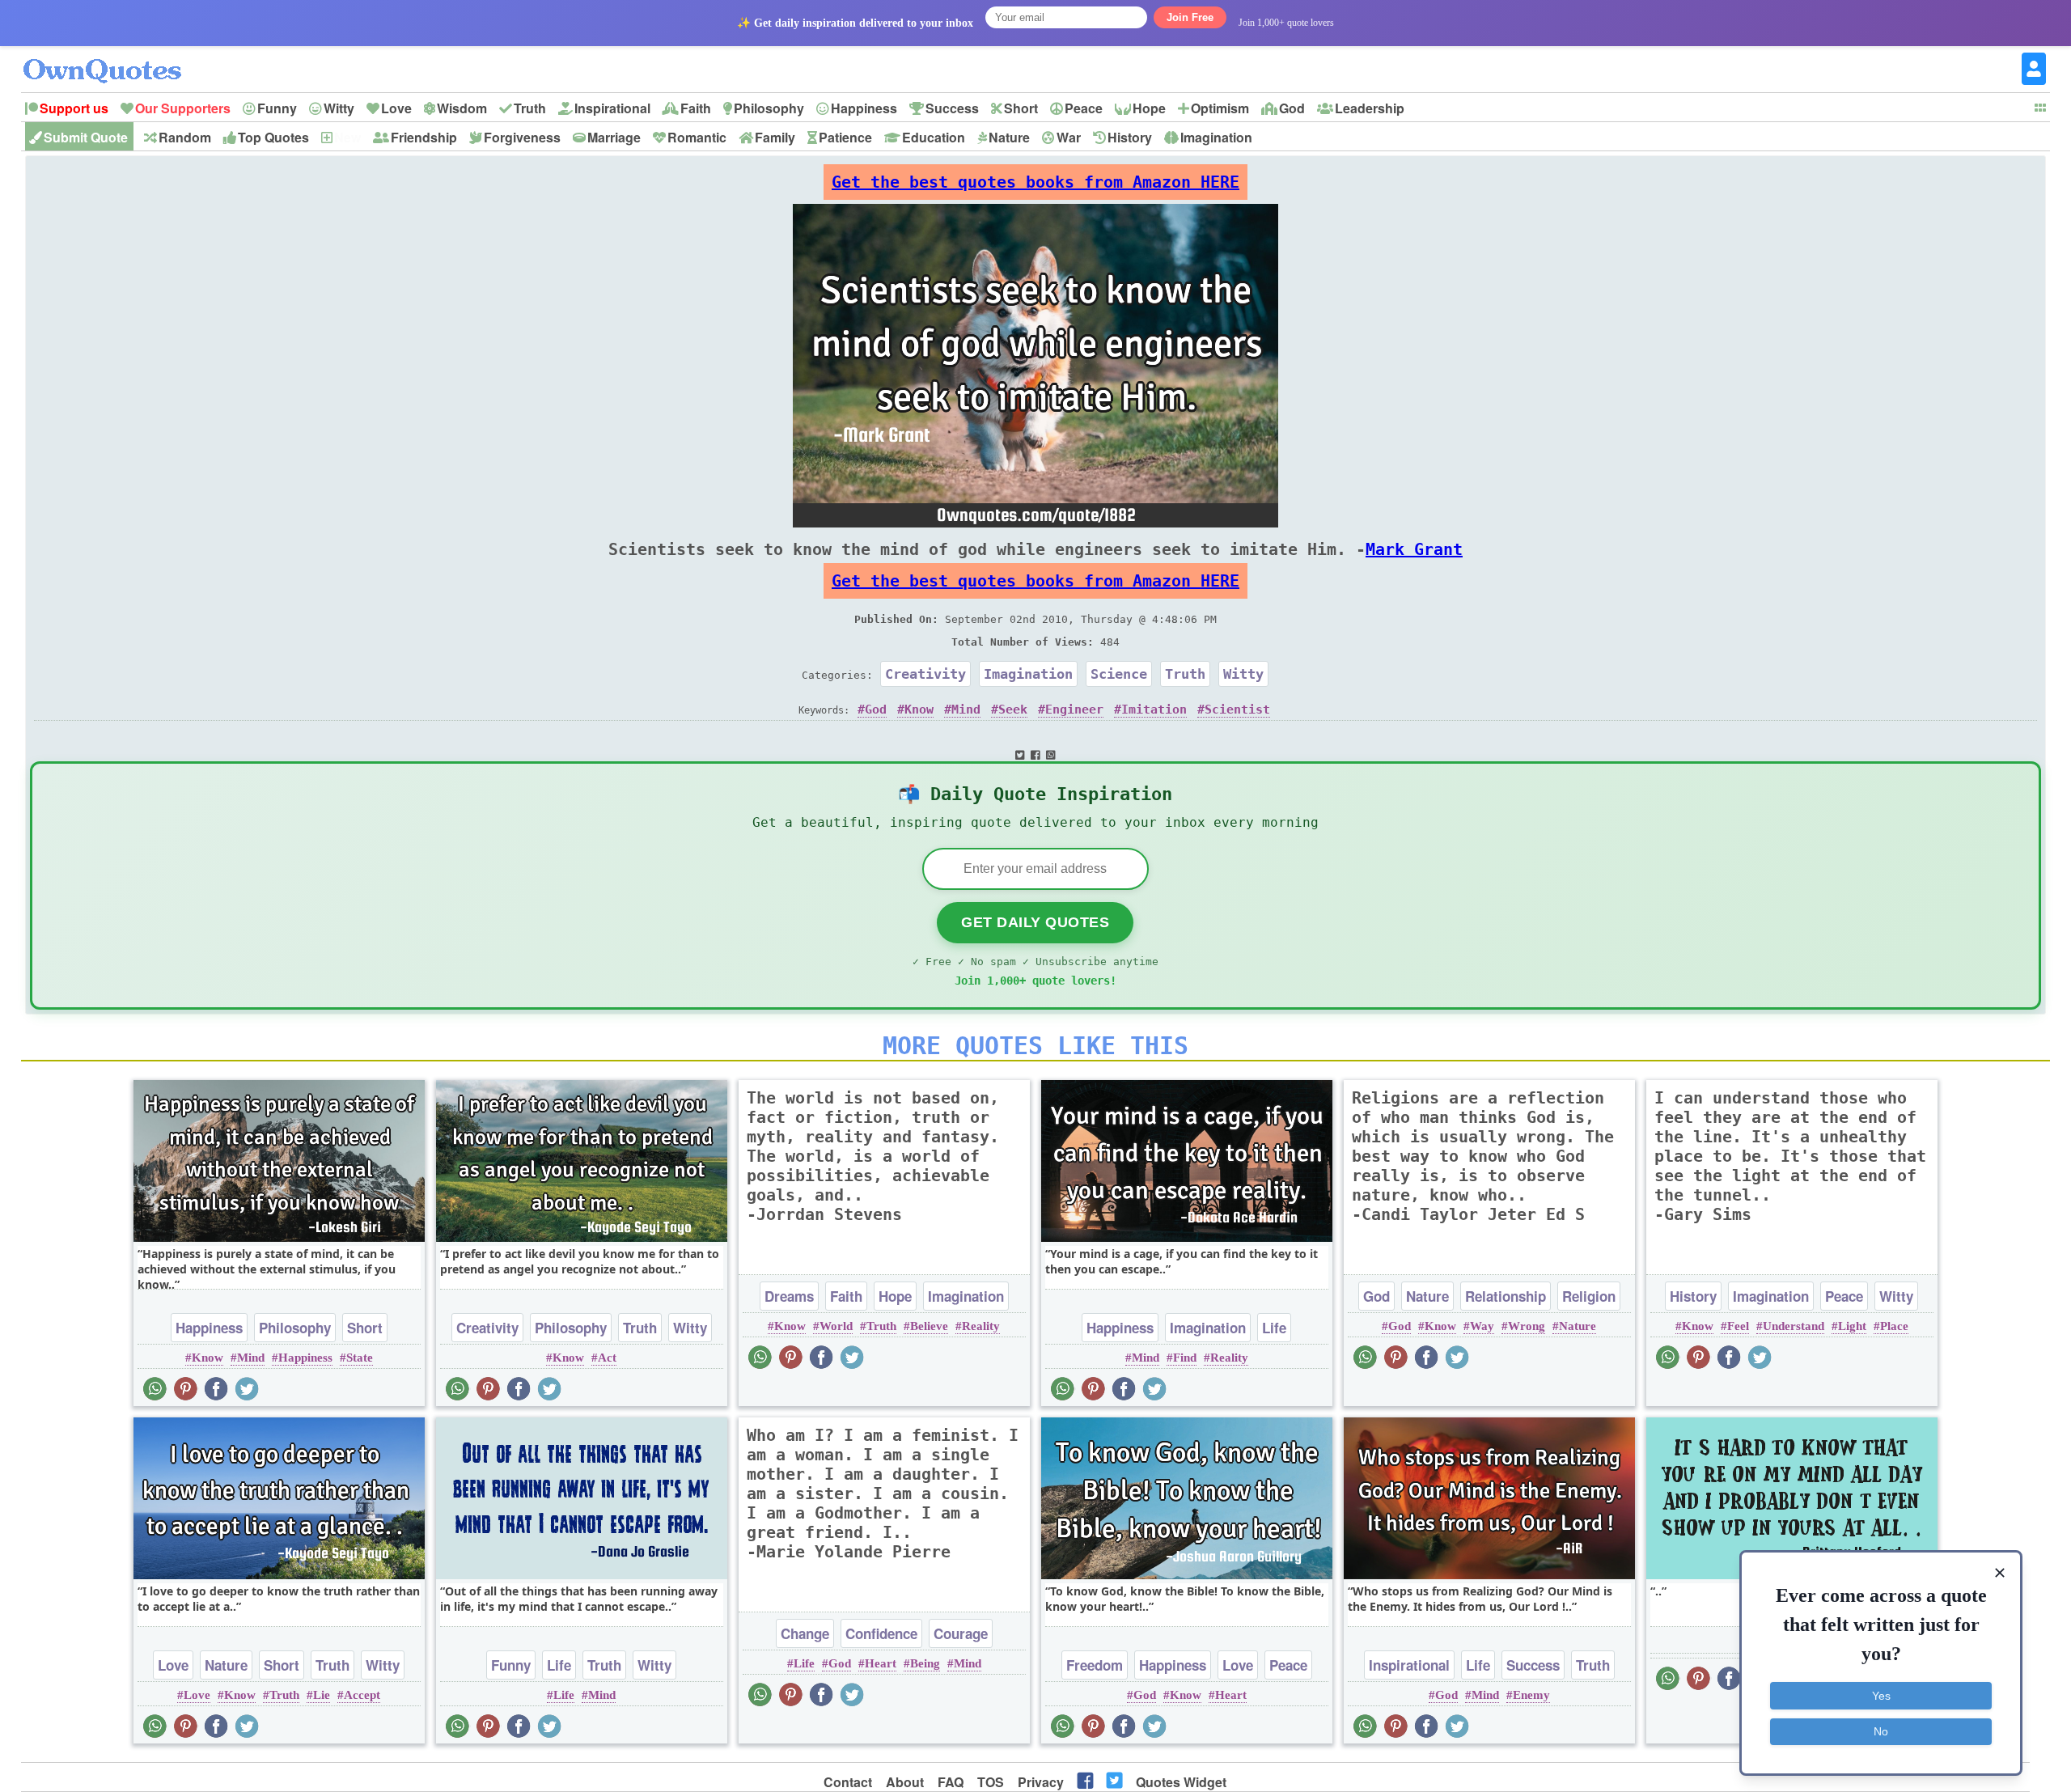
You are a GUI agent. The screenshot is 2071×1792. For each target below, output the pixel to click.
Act (607, 1358)
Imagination (1216, 137)
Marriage (614, 137)
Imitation (1154, 710)
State (360, 1358)
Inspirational (612, 108)
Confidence (881, 1633)
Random (185, 137)
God (1292, 108)
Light (1852, 1326)
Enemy (1531, 1695)
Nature (1009, 137)
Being (925, 1663)
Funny (277, 108)
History (1130, 137)
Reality (981, 1326)
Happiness (864, 108)
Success (952, 108)
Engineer (1074, 710)
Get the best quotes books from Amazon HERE (1035, 182)
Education (934, 137)
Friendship (424, 137)
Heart (881, 1663)
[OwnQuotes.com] (112, 56)
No (1881, 1731)
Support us (74, 108)
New (347, 137)
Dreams (789, 1296)
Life (1274, 1328)
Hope (1149, 108)
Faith (696, 108)
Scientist (1237, 710)
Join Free (1190, 17)
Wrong (1527, 1326)
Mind (966, 710)
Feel (1738, 1326)
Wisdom (462, 108)
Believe (929, 1326)
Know (919, 710)
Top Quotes (273, 137)
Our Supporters (183, 108)
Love (396, 108)
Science (1119, 674)
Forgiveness (522, 137)
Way (1482, 1326)
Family (775, 137)
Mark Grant (1414, 549)
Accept (362, 1695)
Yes (1881, 1696)
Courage (961, 1633)
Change (805, 1633)
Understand (1794, 1326)
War (1069, 137)
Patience (845, 137)
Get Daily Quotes (1035, 922)
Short (1021, 108)
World (836, 1326)
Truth (530, 108)
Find (1185, 1358)
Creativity (925, 674)
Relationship (1506, 1296)
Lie (322, 1695)
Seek (1013, 710)
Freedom (1095, 1665)
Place (1894, 1326)
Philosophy (769, 108)
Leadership (1370, 108)
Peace (1084, 108)
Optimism (1220, 108)
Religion (1589, 1296)
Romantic (697, 137)
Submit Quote (86, 137)
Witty (339, 108)
